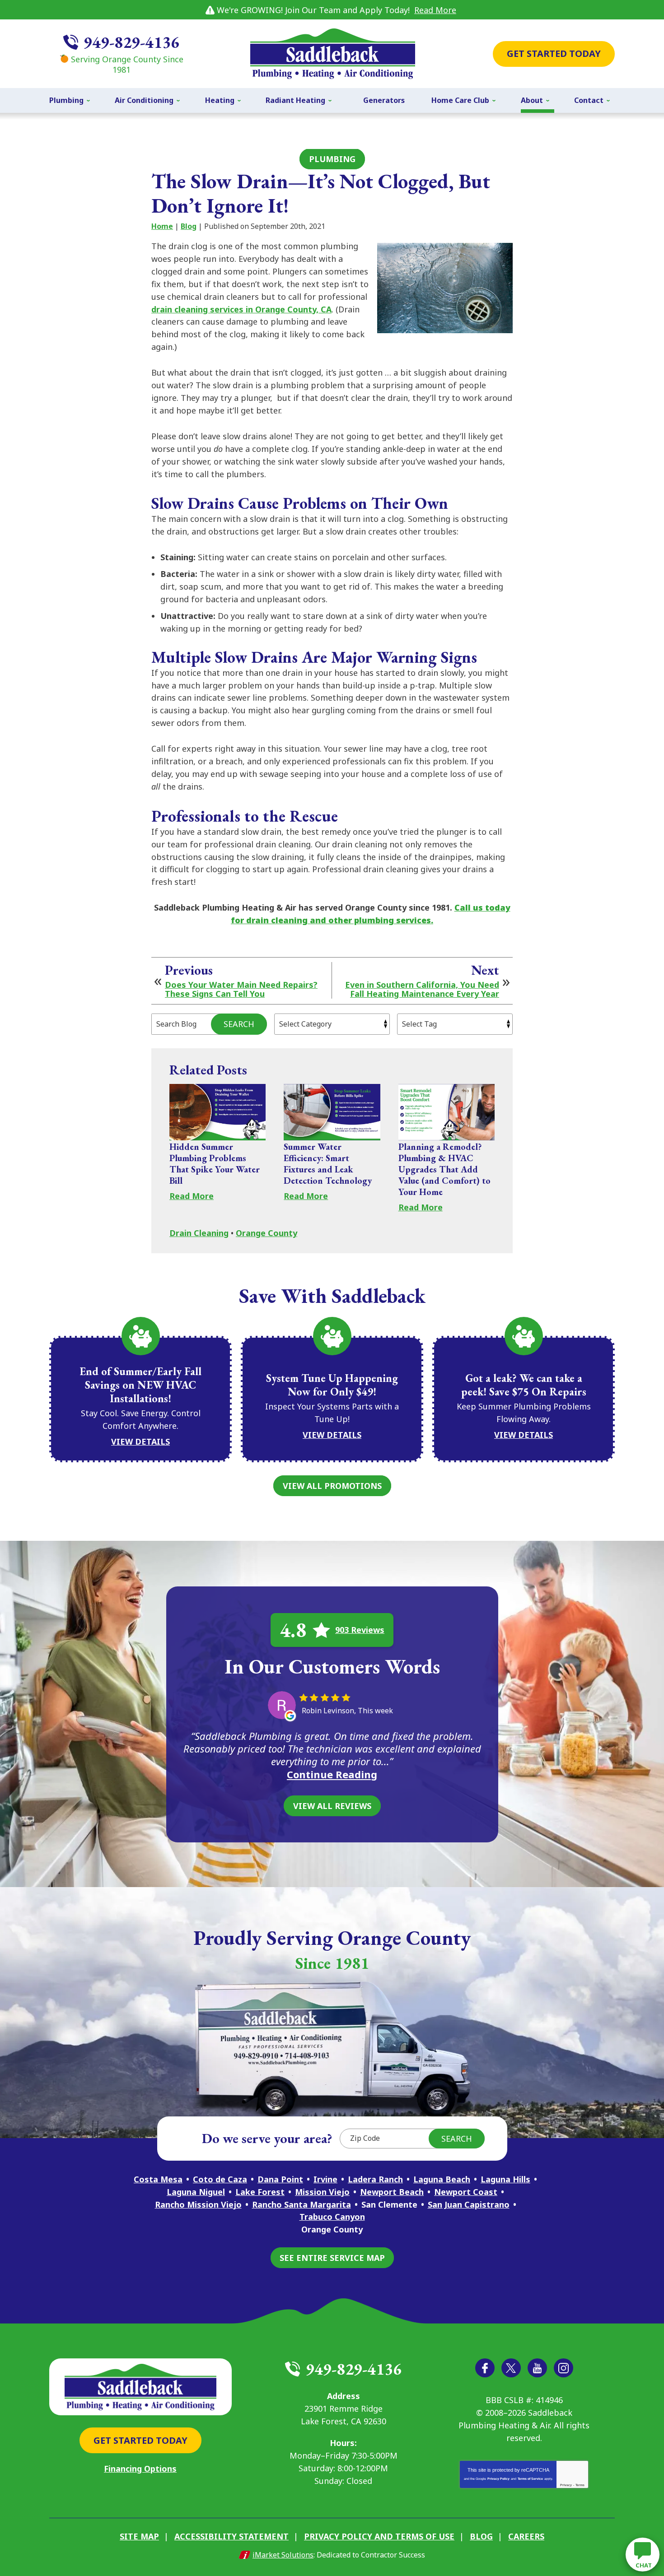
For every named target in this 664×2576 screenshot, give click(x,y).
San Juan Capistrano (469, 2204)
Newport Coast (466, 2192)
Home (162, 226)
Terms (580, 2485)
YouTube (537, 2368)
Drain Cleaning (199, 1233)
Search (239, 1024)
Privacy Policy (498, 2479)
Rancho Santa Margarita (302, 2204)
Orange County (267, 1233)
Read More (435, 10)
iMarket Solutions (283, 2555)
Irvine (325, 2179)
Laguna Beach (442, 2179)
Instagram (563, 2368)
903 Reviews (360, 1630)
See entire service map (332, 2258)
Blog (189, 226)
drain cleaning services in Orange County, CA (241, 309)
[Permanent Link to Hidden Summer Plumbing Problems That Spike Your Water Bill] (217, 1112)
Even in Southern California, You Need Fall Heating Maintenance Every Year (422, 990)
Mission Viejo (322, 2192)
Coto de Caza (220, 2179)
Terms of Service (530, 2479)
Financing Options (140, 2469)
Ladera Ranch (375, 2179)
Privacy (566, 2485)
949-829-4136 (131, 42)
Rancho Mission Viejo (198, 2204)
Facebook (485, 2368)
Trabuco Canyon (332, 2217)
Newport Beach (392, 2192)
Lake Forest (260, 2192)
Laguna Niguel (196, 2192)
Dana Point (280, 2179)
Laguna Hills (505, 2179)
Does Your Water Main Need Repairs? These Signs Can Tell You (241, 990)
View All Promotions (332, 1486)
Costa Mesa (158, 2179)
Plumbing (332, 159)
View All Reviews (332, 1806)
